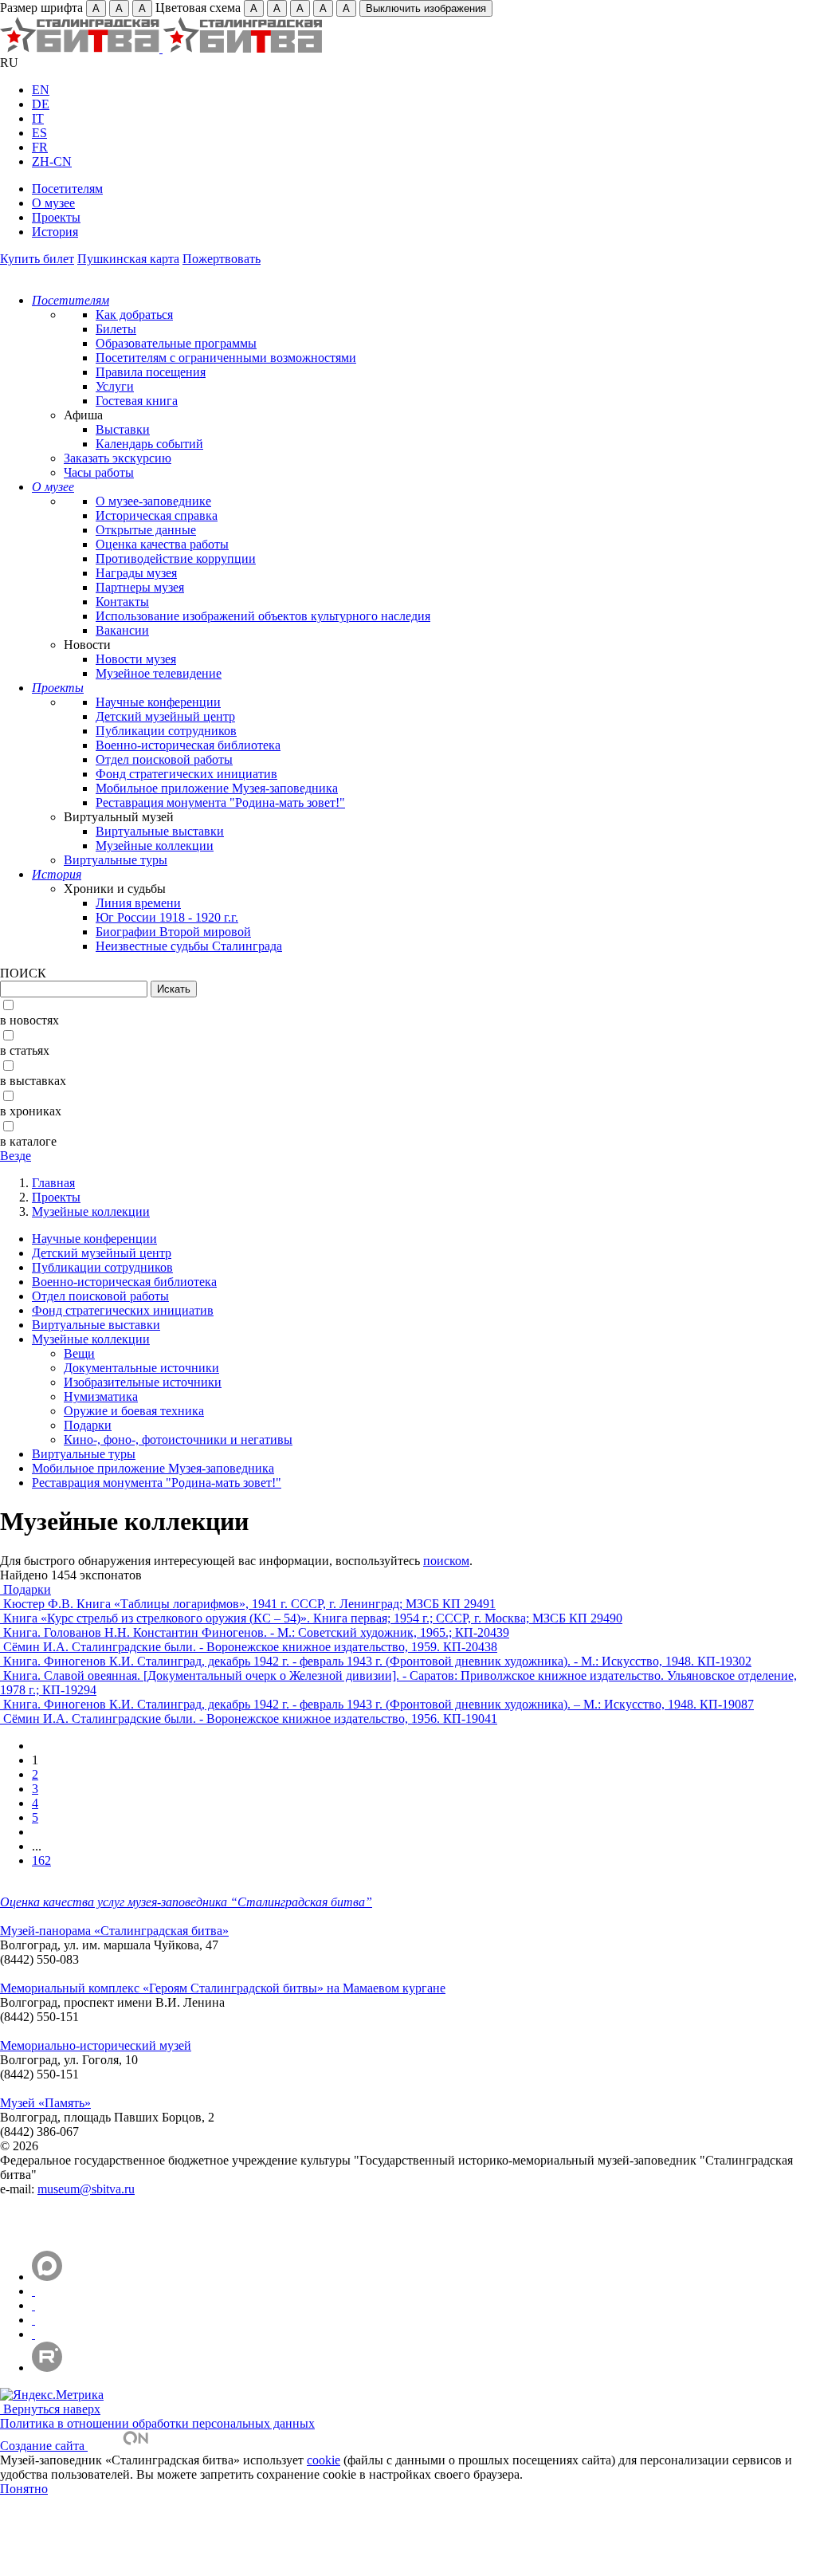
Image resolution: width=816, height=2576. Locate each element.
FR (40, 147)
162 (41, 1860)
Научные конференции (158, 702)
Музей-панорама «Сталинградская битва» (114, 1931)
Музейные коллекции (155, 846)
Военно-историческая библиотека (188, 745)
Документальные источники (141, 1368)
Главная (53, 1183)
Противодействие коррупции (176, 558)
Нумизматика (101, 1396)
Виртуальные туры (116, 860)
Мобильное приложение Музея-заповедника (217, 788)
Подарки (88, 1425)
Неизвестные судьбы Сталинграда (189, 946)
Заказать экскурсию (118, 458)
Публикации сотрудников (166, 731)
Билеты (116, 329)
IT (38, 118)
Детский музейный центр (165, 716)
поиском (446, 1561)
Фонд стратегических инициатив (186, 774)
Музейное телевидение (159, 673)
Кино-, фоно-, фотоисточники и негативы (178, 1439)
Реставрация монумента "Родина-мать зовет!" (220, 802)
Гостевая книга (137, 401)
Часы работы (99, 472)
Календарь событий (149, 444)
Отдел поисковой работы (164, 759)
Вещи (79, 1353)
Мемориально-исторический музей (96, 2045)
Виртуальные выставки (160, 831)
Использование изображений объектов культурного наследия (263, 616)
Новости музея (136, 659)
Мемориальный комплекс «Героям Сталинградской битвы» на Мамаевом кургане (223, 1988)
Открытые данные (146, 530)
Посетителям (67, 189)
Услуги (115, 386)
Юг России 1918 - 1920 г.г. (167, 917)
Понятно (24, 2489)
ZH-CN (52, 161)
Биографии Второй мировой (173, 932)
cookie (324, 2460)
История (55, 232)
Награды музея (136, 573)
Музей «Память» (45, 2103)
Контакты (122, 602)
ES (39, 133)
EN (41, 90)
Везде (16, 1156)
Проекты (56, 217)
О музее (53, 203)
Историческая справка (157, 515)
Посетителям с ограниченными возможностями (226, 358)
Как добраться (134, 315)
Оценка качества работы (162, 544)
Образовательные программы (176, 343)
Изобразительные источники (143, 1382)
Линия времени (138, 903)
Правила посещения (151, 372)
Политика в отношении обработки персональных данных (157, 2423)
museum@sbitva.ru (86, 2189)
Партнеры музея (140, 587)
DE (41, 104)
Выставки (123, 429)
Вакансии (122, 630)
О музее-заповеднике (153, 501)
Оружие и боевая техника (134, 1411)
